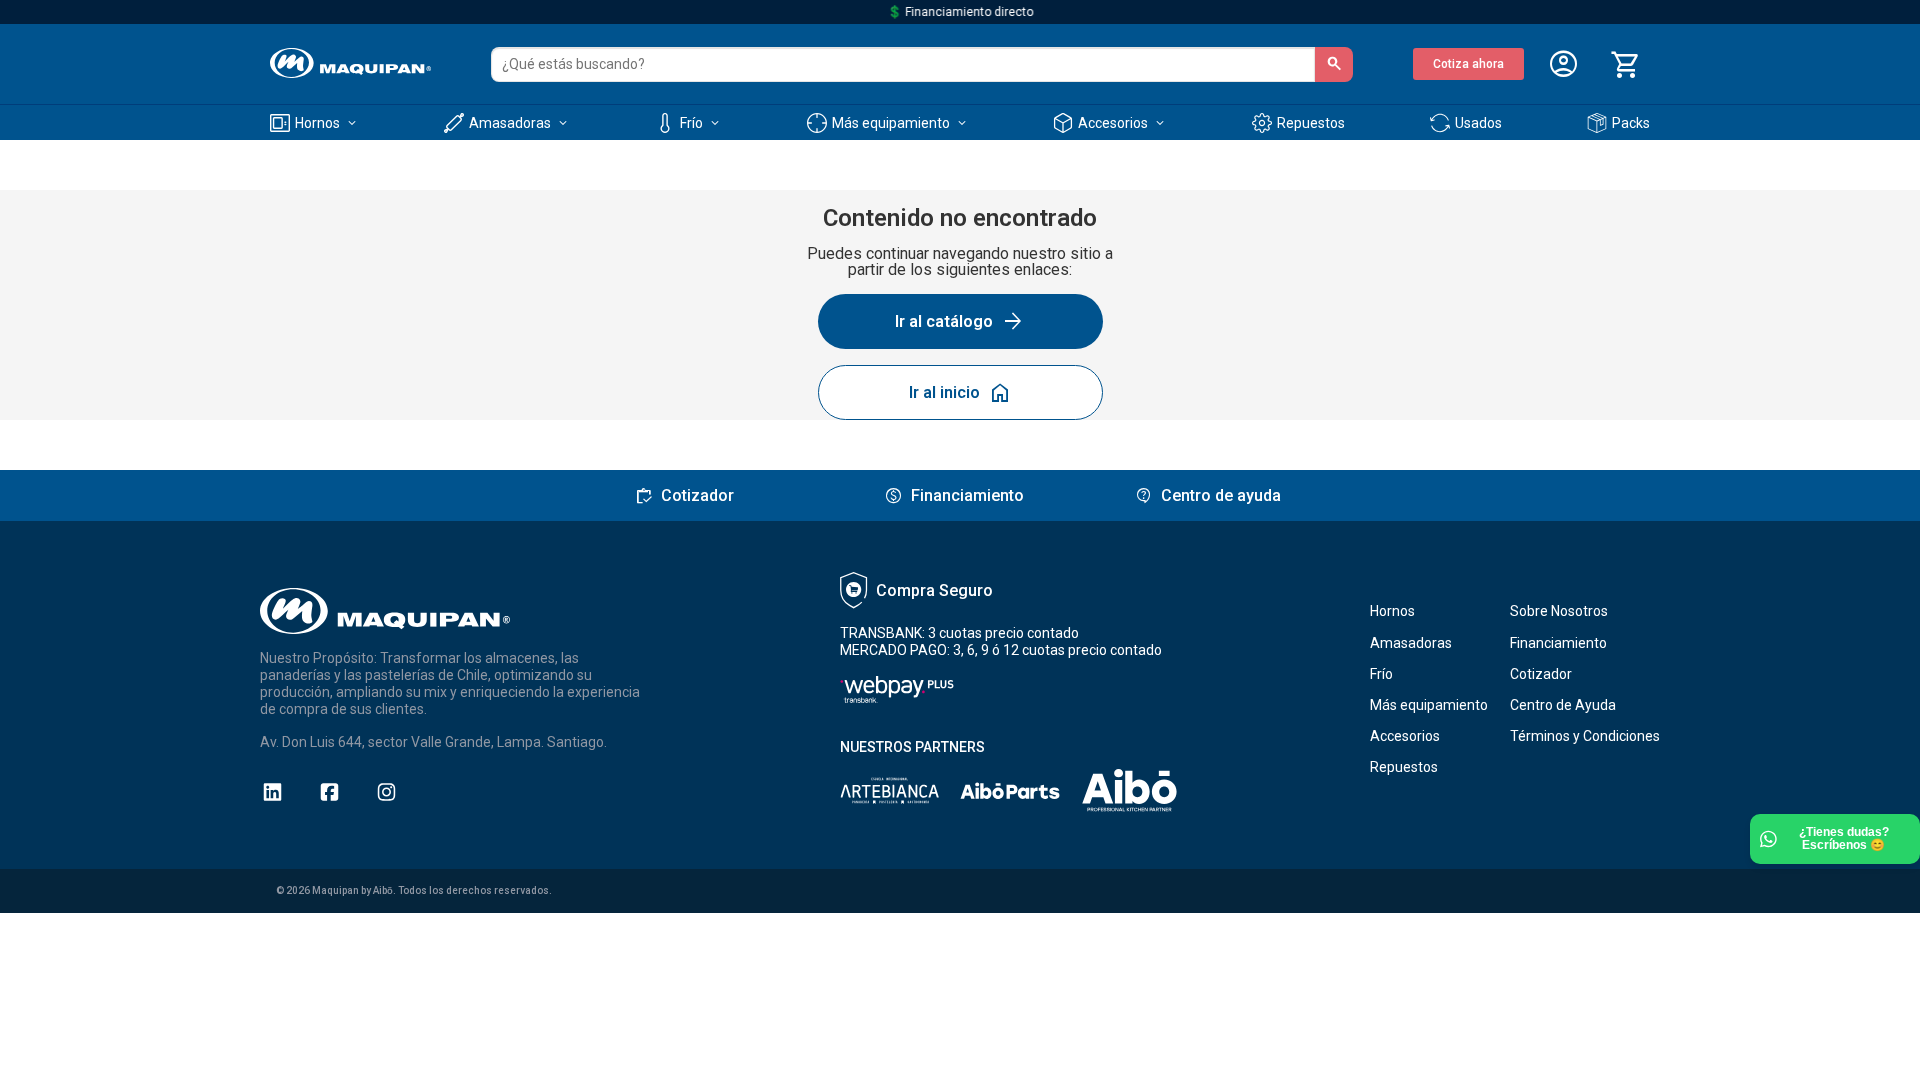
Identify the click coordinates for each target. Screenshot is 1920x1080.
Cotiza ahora (1468, 64)
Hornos (1392, 611)
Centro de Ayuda (1563, 705)
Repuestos (1404, 767)
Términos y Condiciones (1585, 736)
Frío (1381, 674)
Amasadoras (1411, 643)
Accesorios (1405, 736)
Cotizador (1541, 674)
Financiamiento (1558, 643)
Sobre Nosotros (1559, 611)
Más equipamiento (1429, 705)
